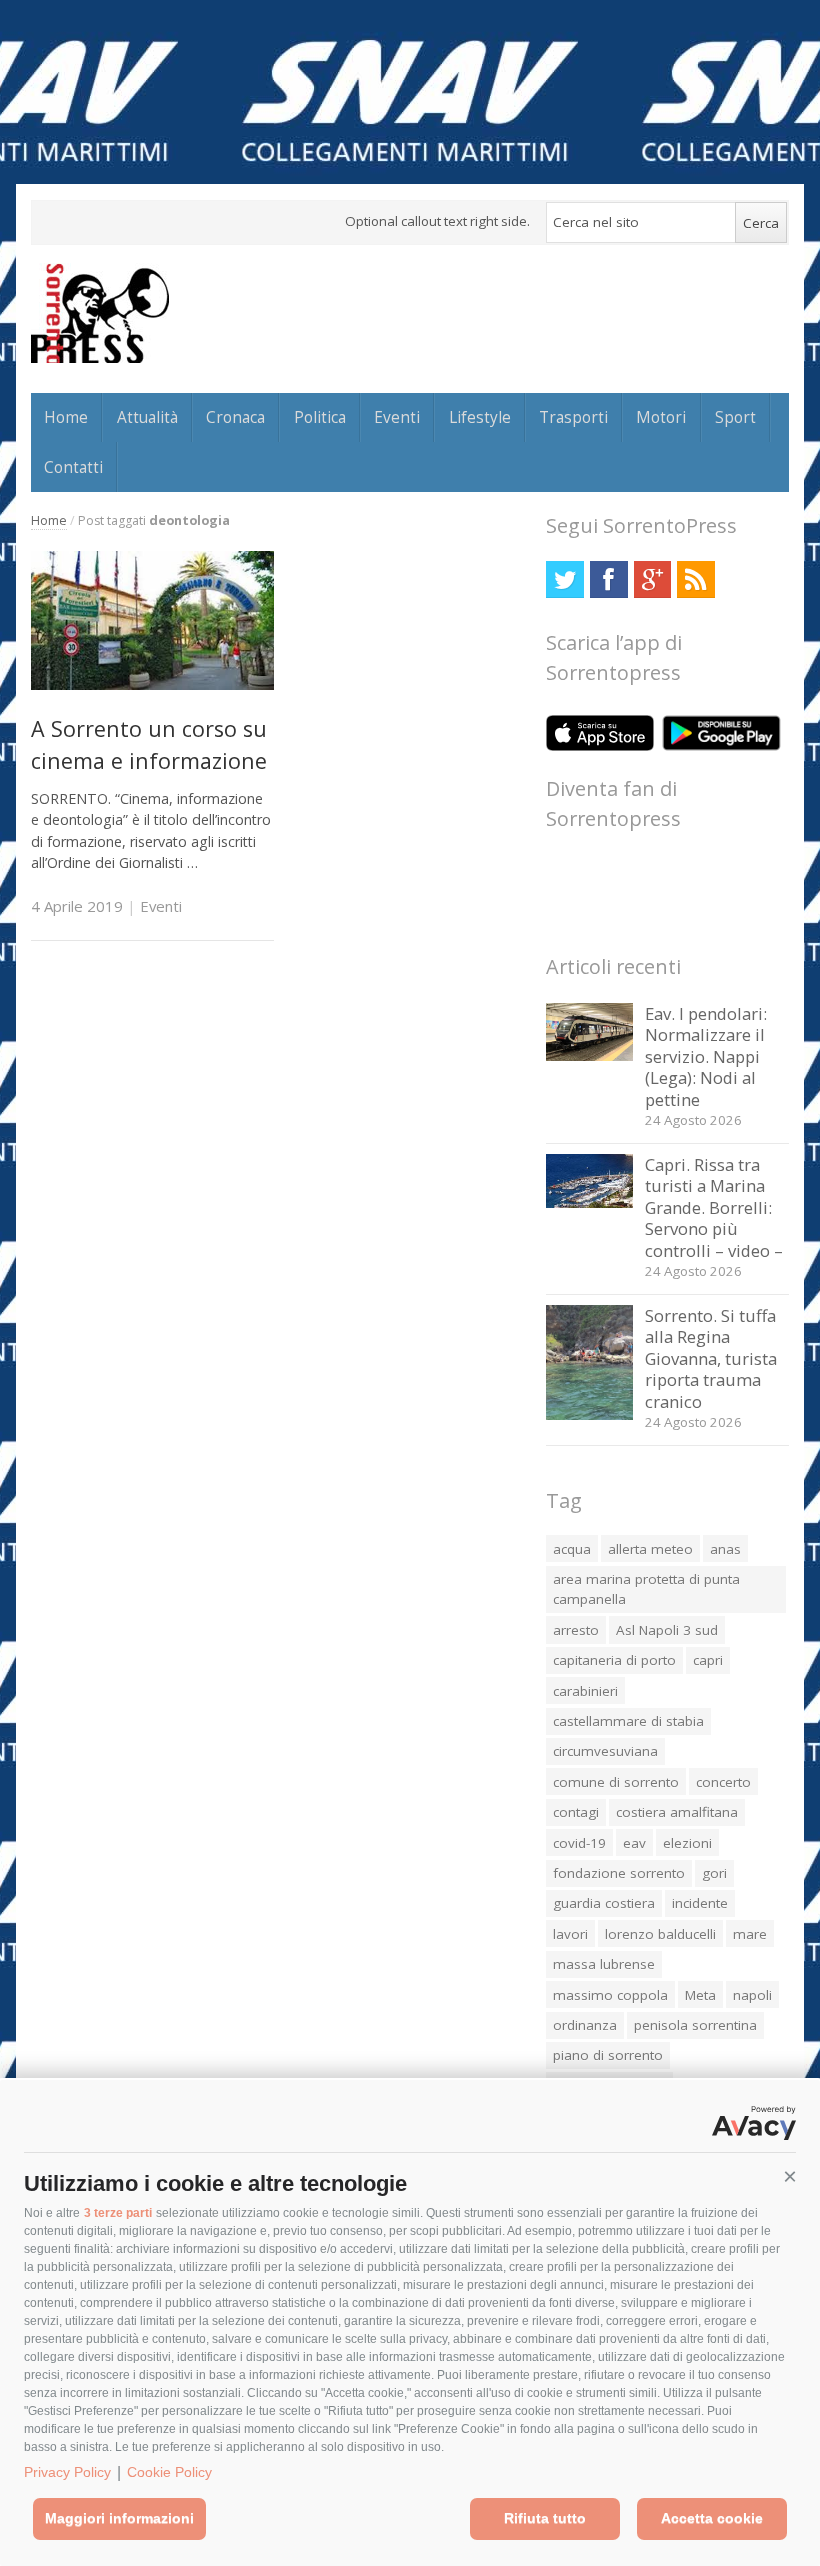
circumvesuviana (605, 1751)
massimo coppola (610, 1995)
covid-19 (579, 1843)
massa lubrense (604, 1964)
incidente (700, 1903)
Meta (700, 1995)
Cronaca (235, 417)
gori (714, 1873)
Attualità (147, 417)
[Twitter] (564, 579)
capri (708, 1660)
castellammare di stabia (628, 1721)
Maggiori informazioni (119, 2518)
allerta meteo (650, 1549)
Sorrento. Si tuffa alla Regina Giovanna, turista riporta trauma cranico (711, 1358)
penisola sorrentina (695, 2025)
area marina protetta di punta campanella (646, 1589)
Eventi (397, 417)
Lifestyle (480, 417)
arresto (576, 1630)
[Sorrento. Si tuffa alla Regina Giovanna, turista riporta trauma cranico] (589, 1414)
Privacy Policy (67, 2472)
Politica (320, 417)
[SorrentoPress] (100, 313)
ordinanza (585, 2025)
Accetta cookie (712, 2518)
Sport (735, 417)
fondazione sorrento (619, 1873)
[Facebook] (608, 579)
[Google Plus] (652, 579)
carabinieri (585, 1691)
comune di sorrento (616, 1782)
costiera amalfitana (677, 1812)
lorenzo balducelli (660, 1934)
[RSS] (695, 579)
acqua (572, 1549)
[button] (790, 2177)
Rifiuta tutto (545, 2518)
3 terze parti (118, 2213)
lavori (570, 1934)
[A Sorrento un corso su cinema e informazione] (152, 684)
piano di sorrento (608, 2055)
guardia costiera (604, 1903)
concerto (723, 1782)
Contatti (73, 467)
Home (66, 417)
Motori (661, 417)
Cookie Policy (169, 2472)
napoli (752, 1995)
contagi (576, 1812)
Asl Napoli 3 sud (667, 1630)
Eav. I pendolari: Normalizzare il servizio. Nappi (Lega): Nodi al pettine (706, 1056)
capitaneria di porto (614, 1660)
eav (634, 1843)
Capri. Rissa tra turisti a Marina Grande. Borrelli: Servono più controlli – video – (714, 1207)
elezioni (687, 1843)
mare (750, 1934)
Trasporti (573, 417)
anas (725, 1549)
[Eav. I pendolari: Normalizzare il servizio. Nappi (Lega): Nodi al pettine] (589, 1055)
